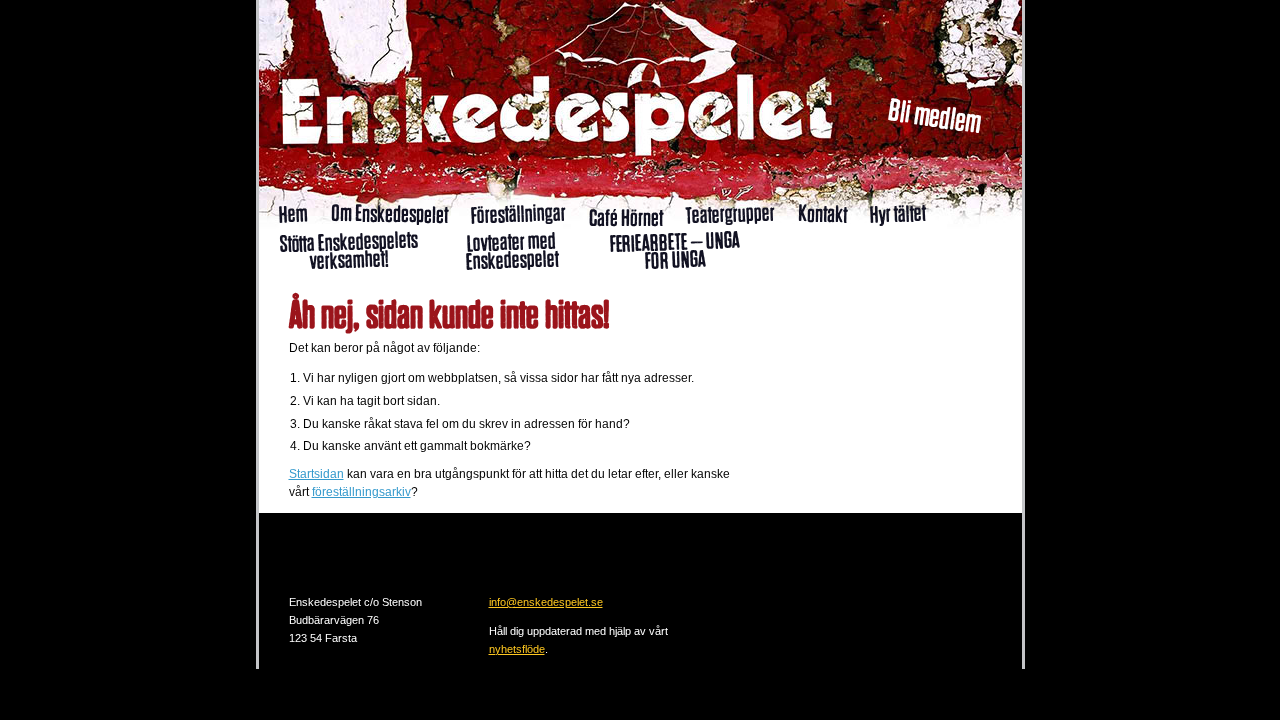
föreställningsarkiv (361, 492)
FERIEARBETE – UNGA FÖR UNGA (674, 250)
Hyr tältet (897, 213)
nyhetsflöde (517, 649)
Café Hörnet (625, 218)
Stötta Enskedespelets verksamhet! (348, 250)
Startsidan (316, 474)
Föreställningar (518, 213)
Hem (293, 214)
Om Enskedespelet (388, 213)
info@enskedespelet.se (546, 602)
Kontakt (822, 213)
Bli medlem (935, 116)
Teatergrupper (730, 213)
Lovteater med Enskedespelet (512, 250)
